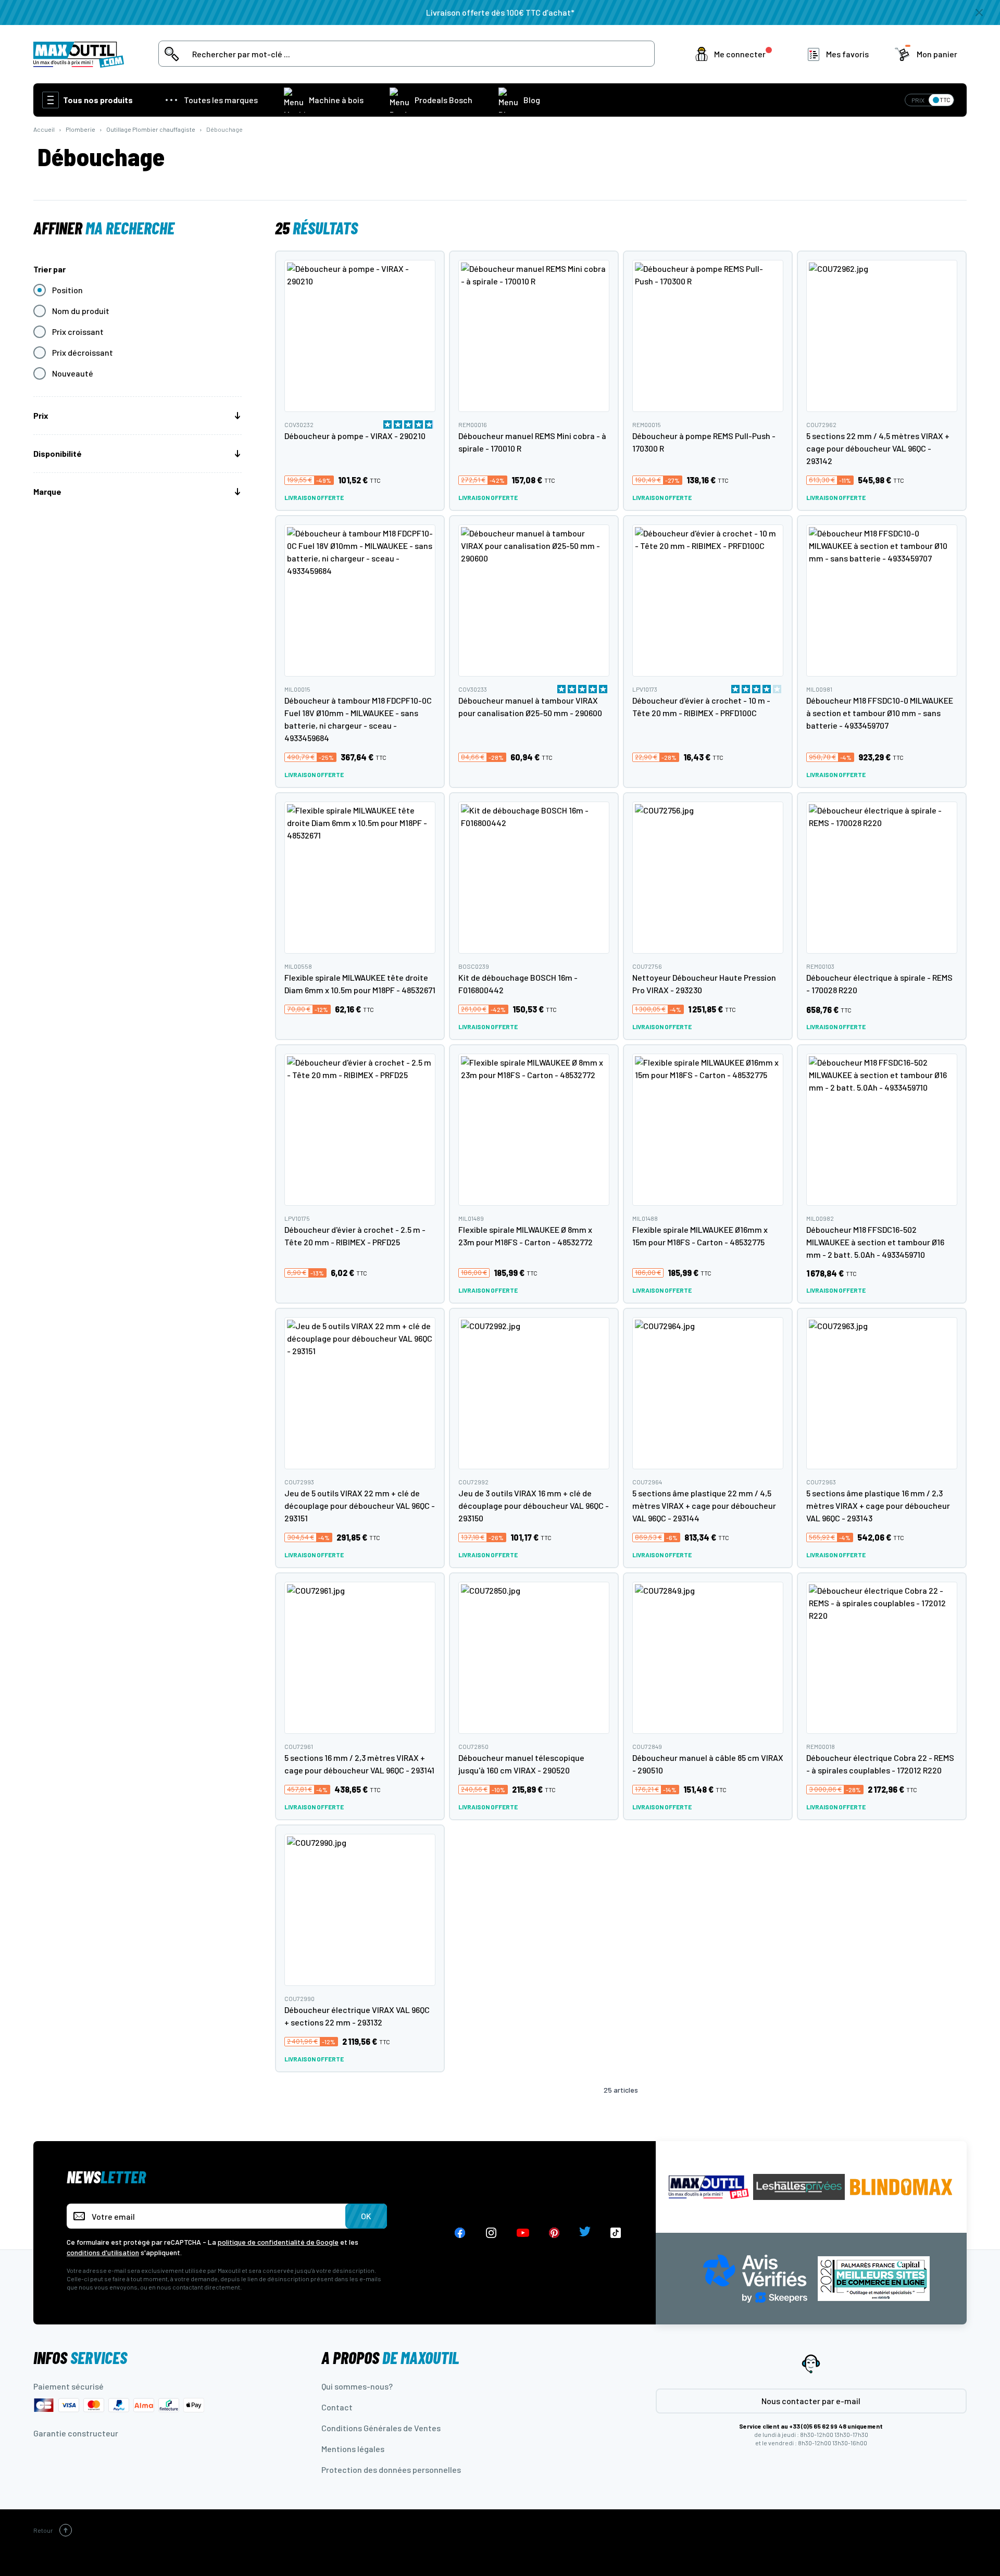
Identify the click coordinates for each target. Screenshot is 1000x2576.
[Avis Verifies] (755, 2277)
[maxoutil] (709, 2187)
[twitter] (585, 2233)
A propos (390, 2357)
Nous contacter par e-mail (811, 2401)
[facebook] (460, 2233)
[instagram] (491, 2233)
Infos (80, 2357)
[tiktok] (616, 2233)
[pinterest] (554, 2233)
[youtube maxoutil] (523, 2233)
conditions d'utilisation (103, 2252)
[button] (736, 54)
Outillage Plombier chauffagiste (151, 129)
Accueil (44, 129)
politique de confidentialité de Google (278, 2242)
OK (366, 2216)
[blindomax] (901, 2187)
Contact (337, 2407)
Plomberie (80, 129)
